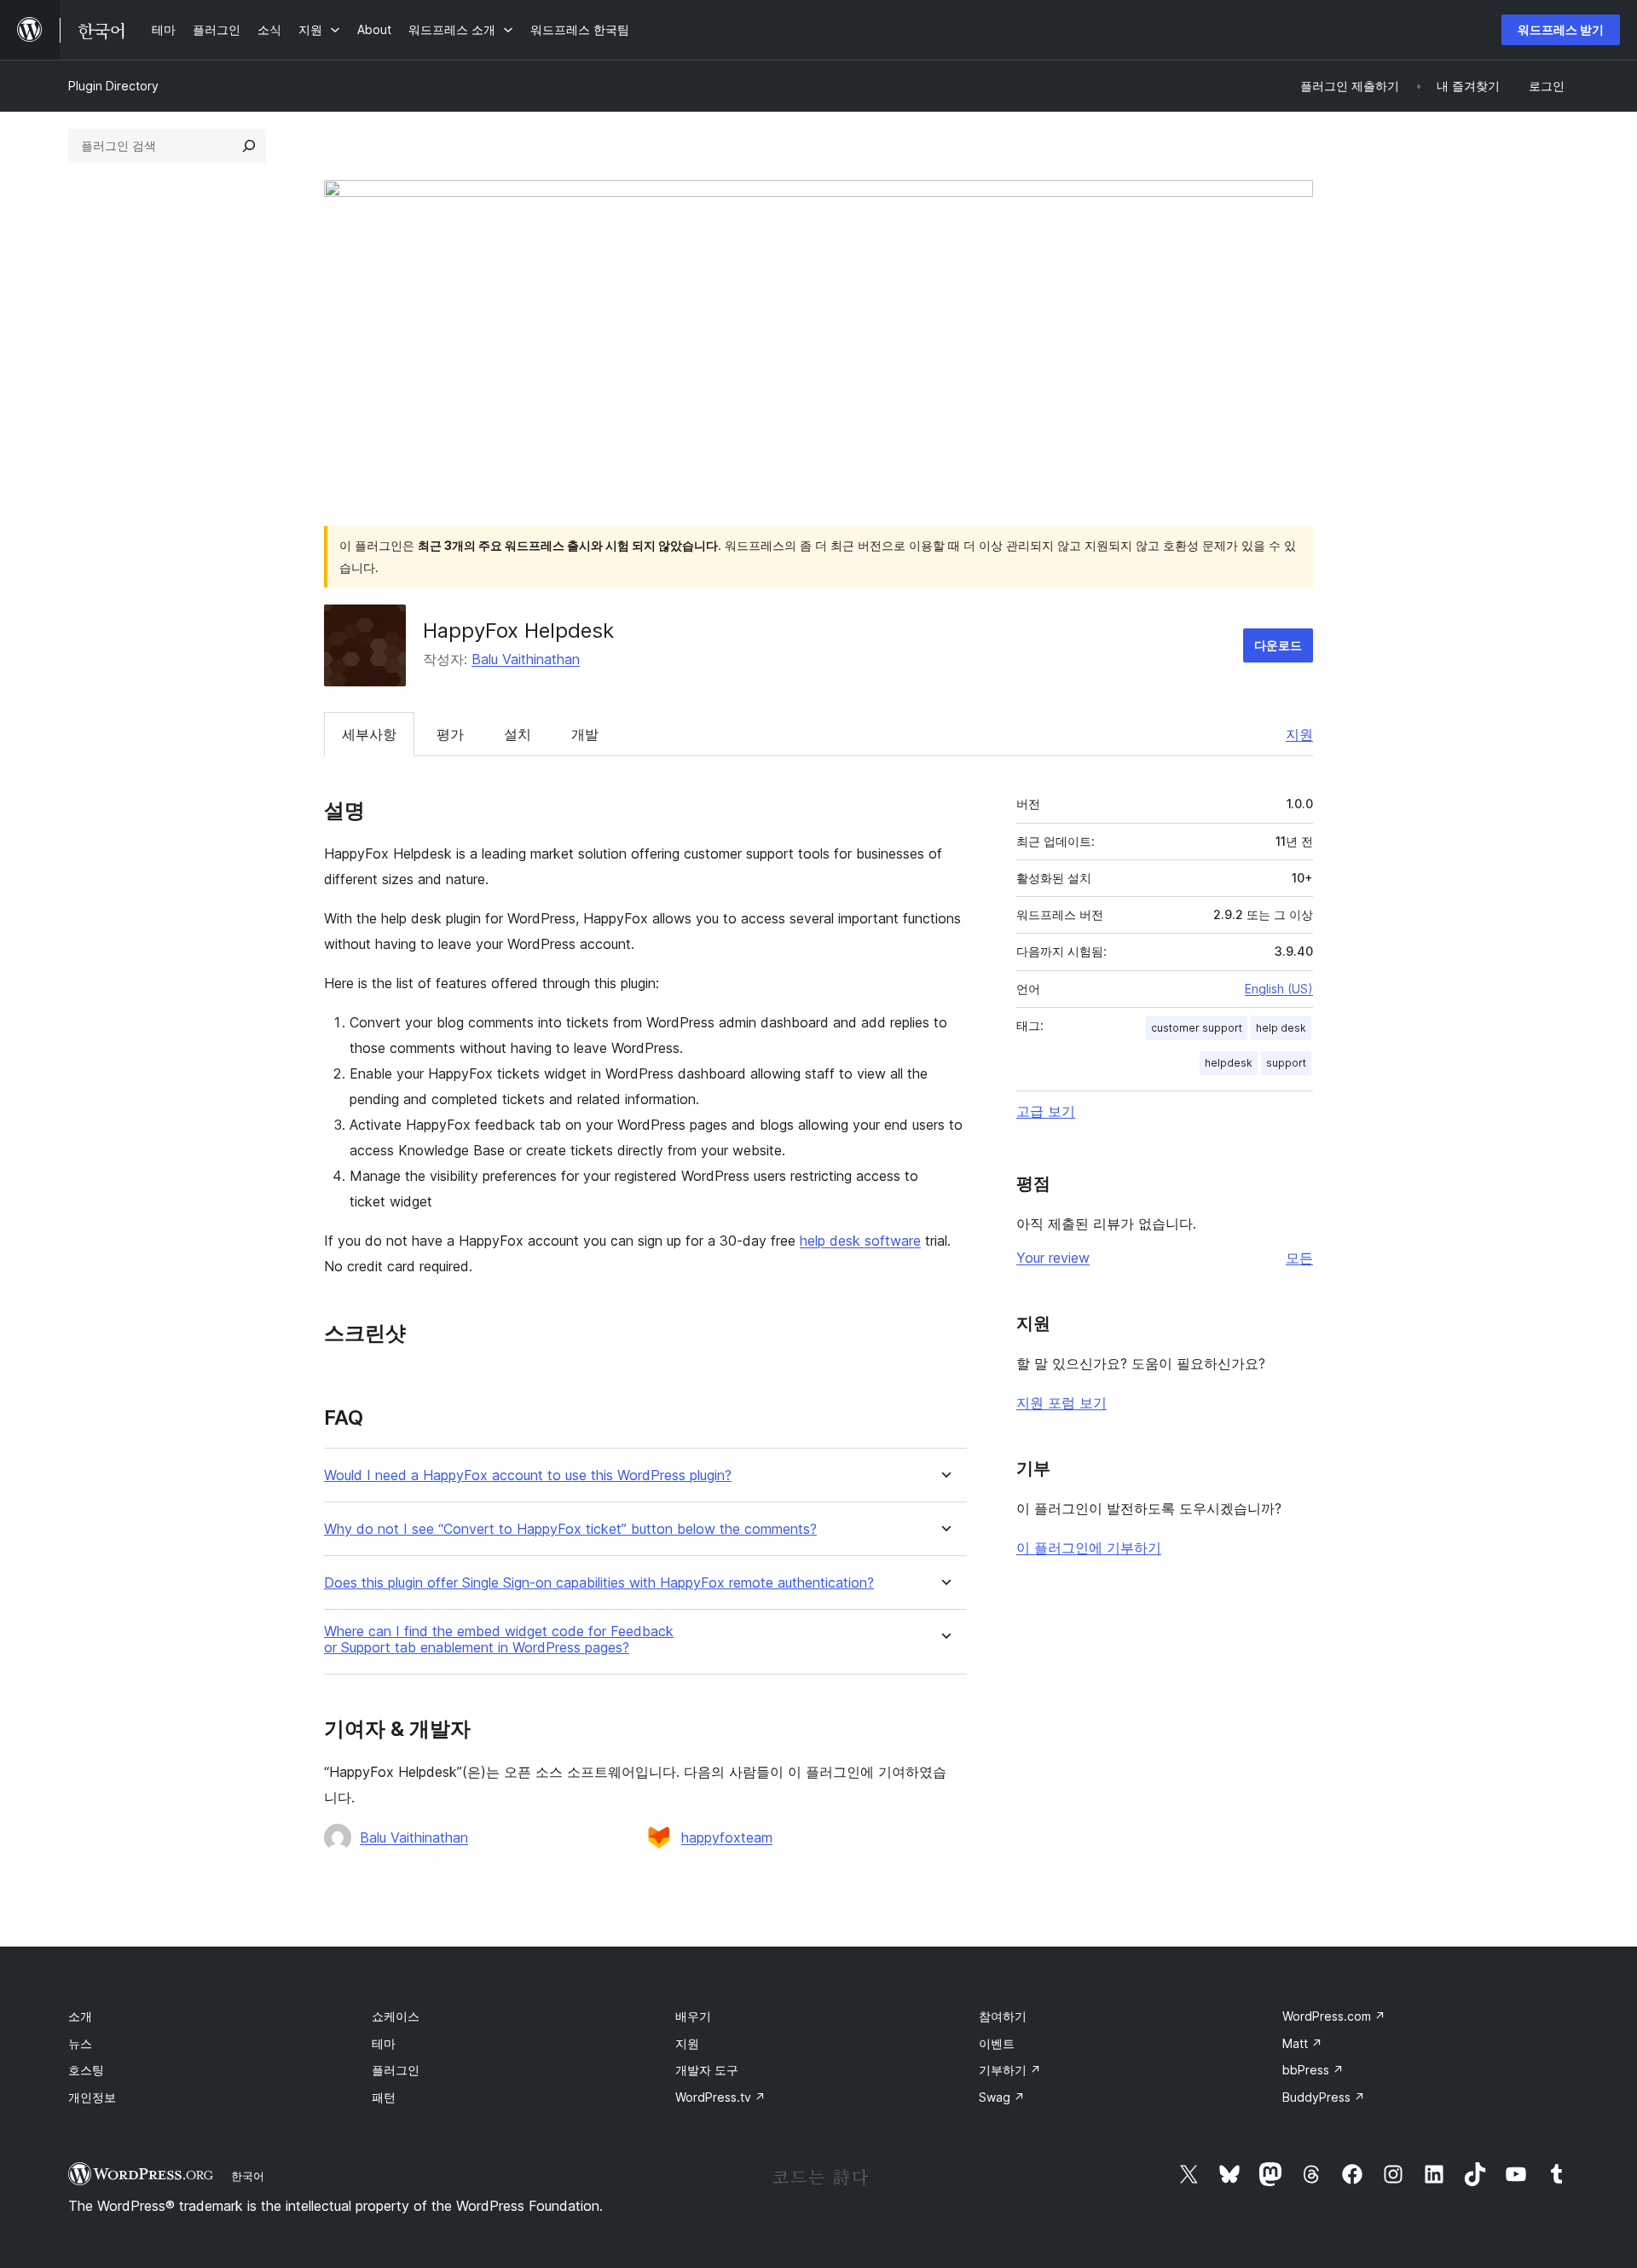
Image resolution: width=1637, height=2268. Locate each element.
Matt (1302, 2043)
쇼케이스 (396, 2016)
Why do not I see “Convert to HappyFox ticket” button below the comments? (570, 1529)
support (1286, 1063)
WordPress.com (1334, 2016)
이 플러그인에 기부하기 (1089, 1548)
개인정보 (92, 2097)
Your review (1053, 1258)
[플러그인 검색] (249, 146)
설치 (518, 734)
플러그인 (396, 2070)
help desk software (860, 1241)
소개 (80, 2016)
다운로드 (1278, 645)
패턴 (384, 2097)
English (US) (1279, 989)
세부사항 (369, 734)
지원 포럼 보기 (1061, 1403)
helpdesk (1229, 1063)
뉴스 (80, 2043)
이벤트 (997, 2043)
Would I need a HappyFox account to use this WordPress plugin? (528, 1475)
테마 (384, 2043)
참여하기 (1003, 2016)
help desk (1281, 1028)
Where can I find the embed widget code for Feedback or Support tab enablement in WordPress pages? (499, 1640)
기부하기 (1010, 2070)
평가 (450, 734)
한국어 (248, 2176)
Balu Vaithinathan (526, 659)
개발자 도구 (707, 2070)
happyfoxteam (727, 1837)
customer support (1197, 1028)
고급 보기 (1046, 1111)
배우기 (693, 2016)
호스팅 (86, 2070)
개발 (585, 734)
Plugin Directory (113, 86)
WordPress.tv (720, 2097)
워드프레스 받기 (1561, 29)
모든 (1299, 1258)
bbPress (1313, 2070)
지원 (1299, 734)
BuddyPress (1324, 2097)
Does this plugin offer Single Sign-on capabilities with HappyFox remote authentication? (599, 1583)
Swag (1002, 2097)
